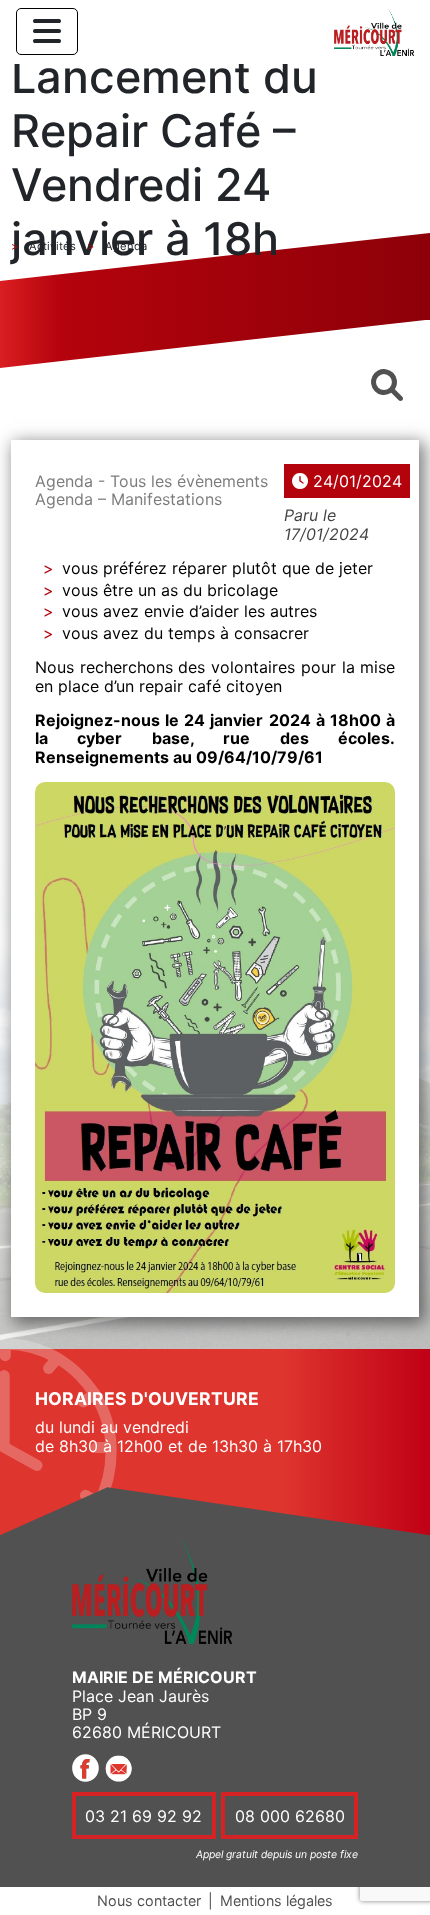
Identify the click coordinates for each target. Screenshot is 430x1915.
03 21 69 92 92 (143, 1816)
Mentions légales (276, 1900)
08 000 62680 (290, 1816)
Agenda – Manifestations (128, 499)
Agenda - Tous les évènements (151, 481)
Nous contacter (149, 1900)
